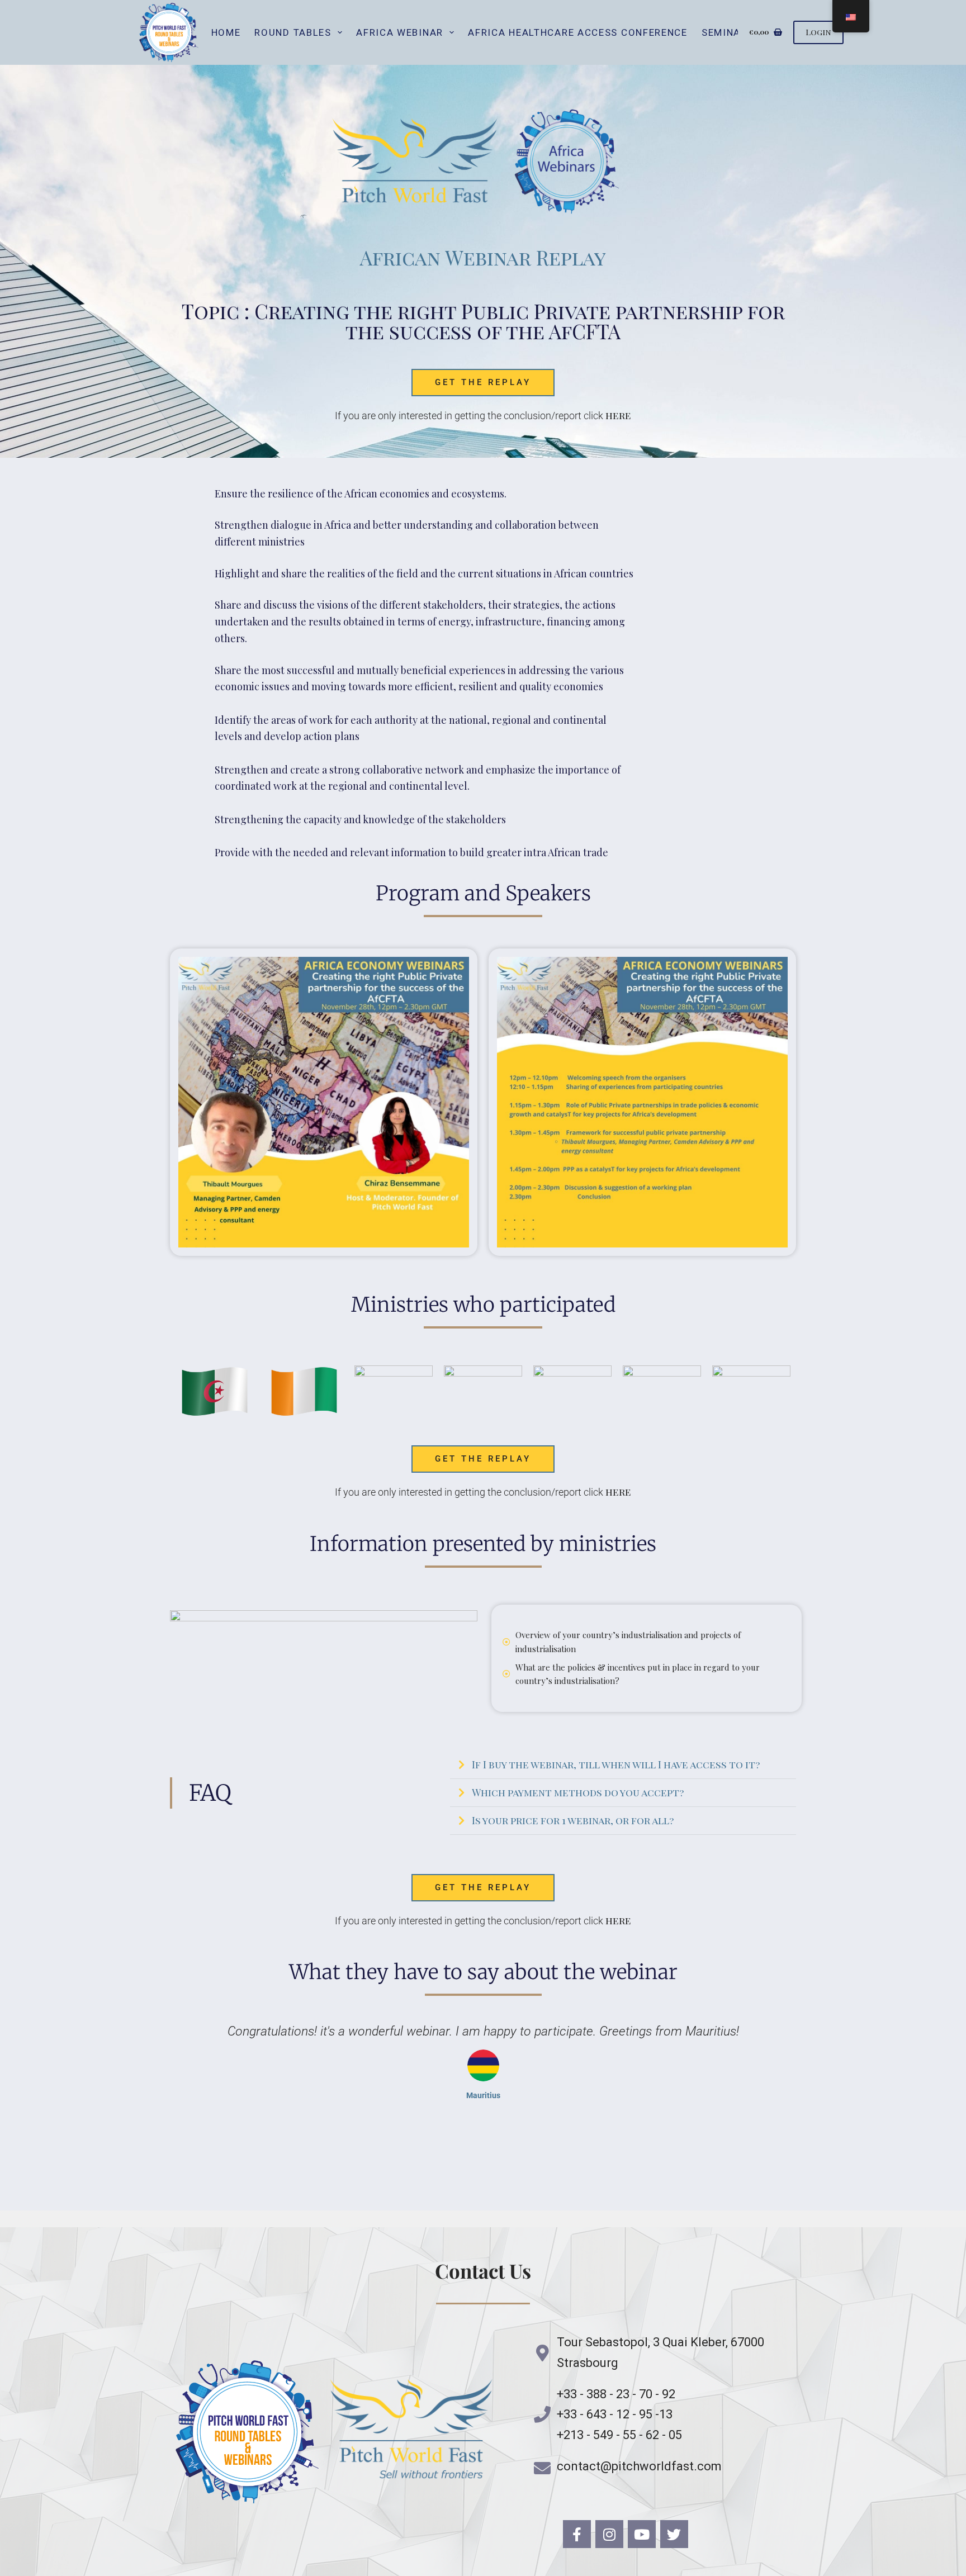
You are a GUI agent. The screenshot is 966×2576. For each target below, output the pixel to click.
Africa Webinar (400, 32)
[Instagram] (609, 2534)
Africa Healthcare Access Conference (578, 32)
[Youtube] (642, 2534)
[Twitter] (674, 2534)
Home (226, 32)
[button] (623, 1765)
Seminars (728, 32)
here (618, 415)
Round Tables (293, 32)
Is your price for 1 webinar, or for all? (573, 1820)
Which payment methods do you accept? (578, 1792)
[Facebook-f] (577, 2534)
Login (818, 32)
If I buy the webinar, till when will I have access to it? (616, 1764)
